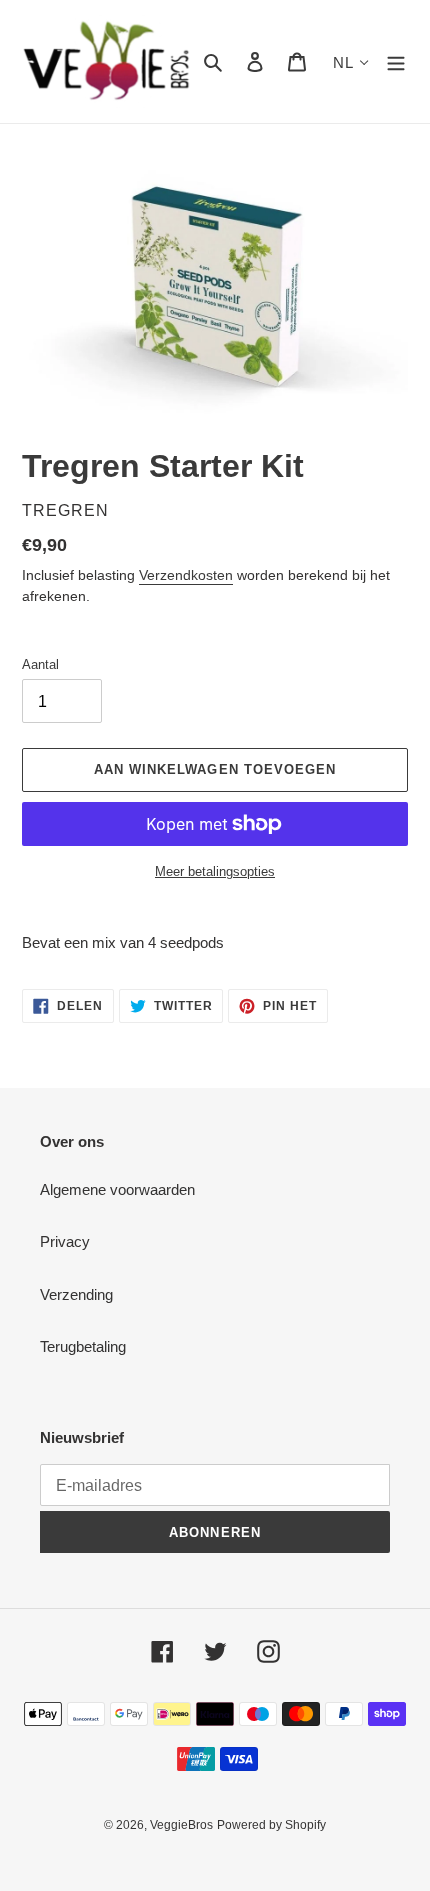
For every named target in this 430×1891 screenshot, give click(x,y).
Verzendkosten (186, 575)
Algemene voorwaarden (117, 1189)
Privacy (65, 1241)
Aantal (40, 664)
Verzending (76, 1294)
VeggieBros (181, 1825)
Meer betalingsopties (215, 871)
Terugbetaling (83, 1346)
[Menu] (396, 61)
